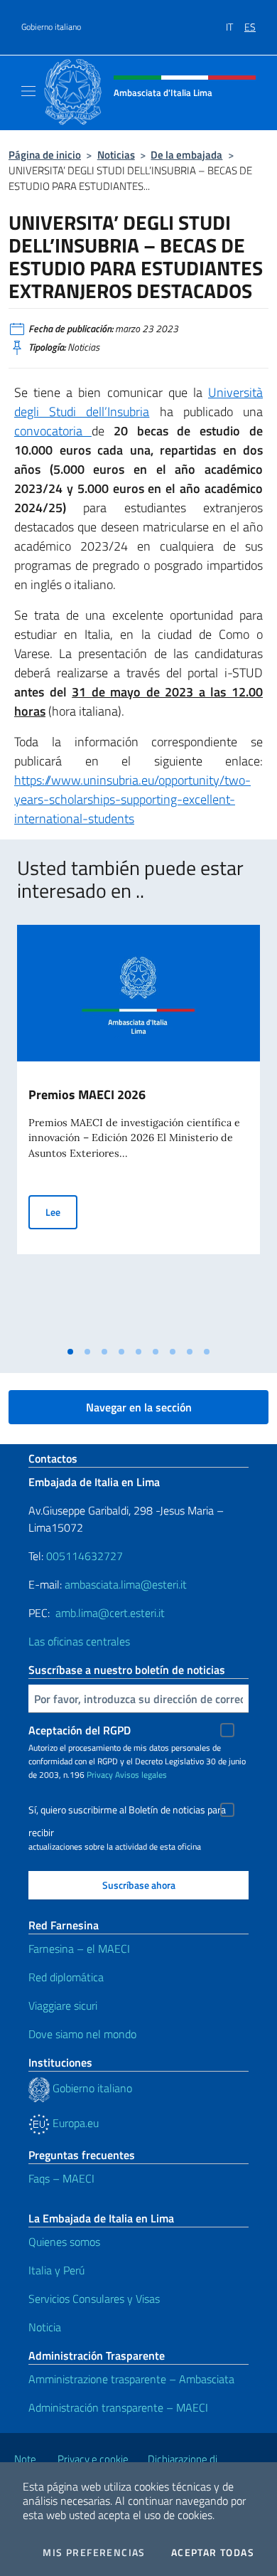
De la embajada (186, 155)
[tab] (70, 1352)
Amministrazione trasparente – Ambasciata (131, 2379)
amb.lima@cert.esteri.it (110, 1613)
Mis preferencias (94, 2553)
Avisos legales (141, 1775)
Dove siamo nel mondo (82, 2034)
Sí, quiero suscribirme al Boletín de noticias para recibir (127, 1812)
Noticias (116, 155)
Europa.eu (74, 2123)
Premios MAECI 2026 (87, 1094)
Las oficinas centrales (79, 1641)
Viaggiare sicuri (63, 2005)
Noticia (45, 2327)
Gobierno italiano (51, 27)
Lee (61, 1212)
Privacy (100, 1775)
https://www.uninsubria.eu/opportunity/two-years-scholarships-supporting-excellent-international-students (132, 799)
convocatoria (53, 431)
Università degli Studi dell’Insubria (138, 402)
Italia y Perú (56, 2270)
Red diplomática (66, 1977)
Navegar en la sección (139, 1407)
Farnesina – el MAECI (79, 1949)
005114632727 (85, 1556)
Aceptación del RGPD (80, 1730)
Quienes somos (64, 2242)
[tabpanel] (138, 1132)
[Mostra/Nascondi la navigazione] (28, 91)
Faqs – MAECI (61, 2178)
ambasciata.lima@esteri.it (126, 1584)
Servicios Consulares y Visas (94, 2299)
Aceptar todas (213, 2553)
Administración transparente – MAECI (118, 2407)
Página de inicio (45, 155)
